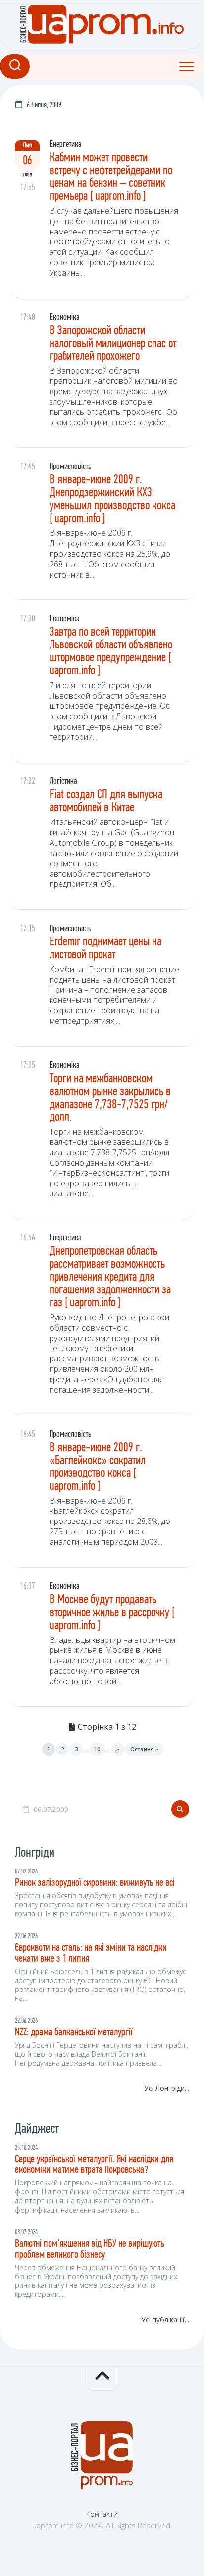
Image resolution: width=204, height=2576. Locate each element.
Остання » (144, 1749)
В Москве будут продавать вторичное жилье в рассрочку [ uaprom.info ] (112, 1613)
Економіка (65, 318)
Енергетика (66, 145)
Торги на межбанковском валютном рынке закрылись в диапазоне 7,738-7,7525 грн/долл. (110, 1098)
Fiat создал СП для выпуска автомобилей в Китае (106, 801)
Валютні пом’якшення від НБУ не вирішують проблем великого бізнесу (90, 2250)
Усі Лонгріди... (167, 2088)
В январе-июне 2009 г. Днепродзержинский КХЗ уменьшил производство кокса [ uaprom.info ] (112, 499)
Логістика (63, 782)
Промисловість (70, 467)
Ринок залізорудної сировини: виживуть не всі (95, 1883)
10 (97, 1749)
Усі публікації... (165, 2319)
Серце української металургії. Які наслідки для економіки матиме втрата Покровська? (94, 2165)
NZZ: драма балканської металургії (74, 2032)
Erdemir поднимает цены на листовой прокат (105, 949)
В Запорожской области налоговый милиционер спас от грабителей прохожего (113, 344)
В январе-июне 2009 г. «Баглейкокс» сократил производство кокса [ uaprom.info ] (98, 1467)
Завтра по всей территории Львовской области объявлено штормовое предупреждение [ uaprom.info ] (111, 652)
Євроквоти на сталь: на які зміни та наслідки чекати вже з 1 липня (91, 1954)
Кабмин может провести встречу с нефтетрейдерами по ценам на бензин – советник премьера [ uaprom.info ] (111, 177)
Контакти (102, 2514)
